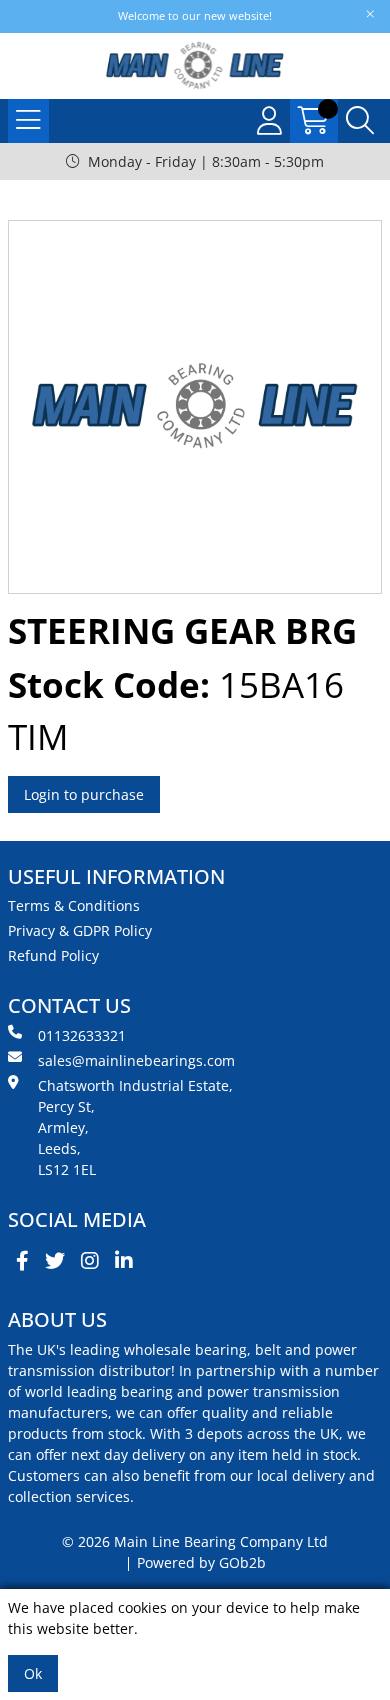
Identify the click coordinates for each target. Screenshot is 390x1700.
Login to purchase (84, 794)
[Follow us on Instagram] (90, 1261)
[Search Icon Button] (360, 121)
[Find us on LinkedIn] (124, 1261)
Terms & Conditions (74, 905)
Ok (33, 1673)
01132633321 (82, 1035)
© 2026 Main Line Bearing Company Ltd (195, 1541)
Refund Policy (53, 955)
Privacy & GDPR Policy (80, 930)
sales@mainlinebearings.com (136, 1060)
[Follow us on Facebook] (22, 1261)
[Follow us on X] (55, 1261)
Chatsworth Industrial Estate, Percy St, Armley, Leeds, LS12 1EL (135, 1127)
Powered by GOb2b (201, 1562)
